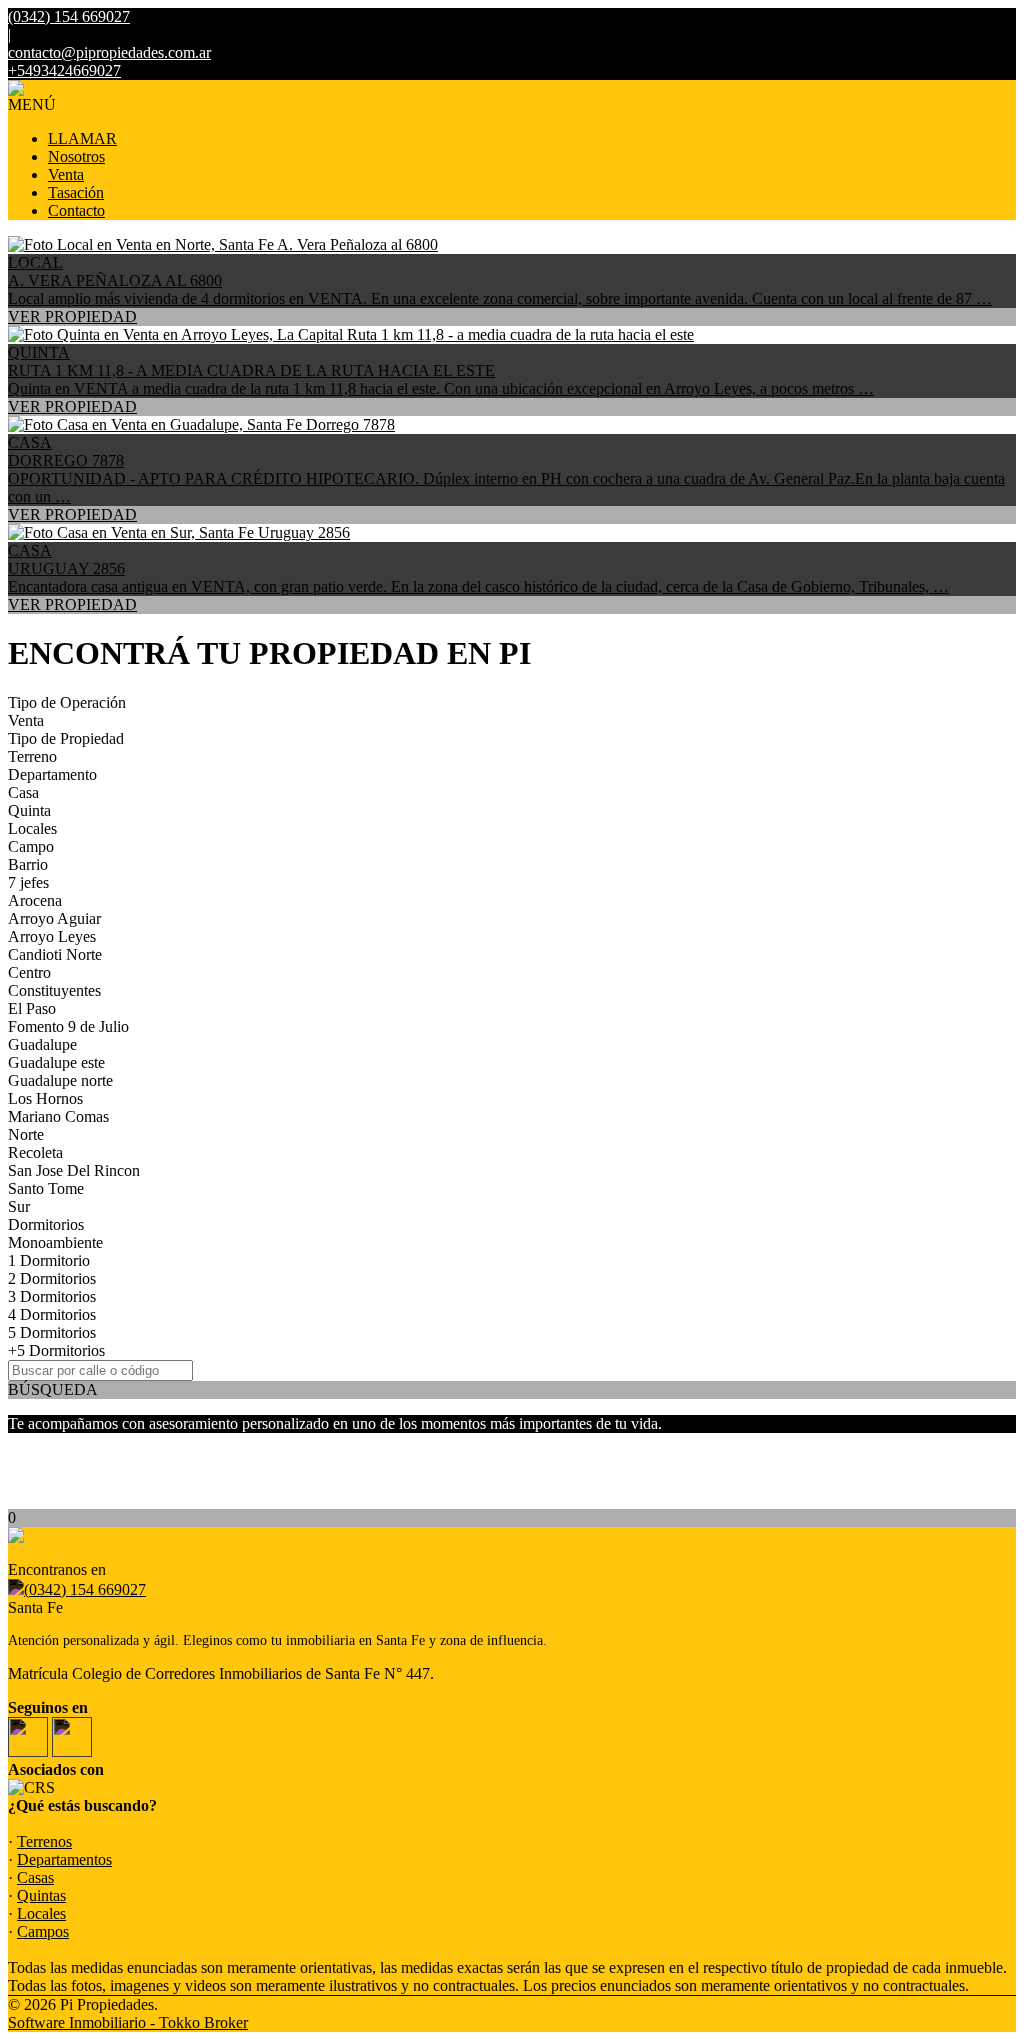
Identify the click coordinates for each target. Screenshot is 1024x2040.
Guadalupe (42, 1044)
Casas (35, 1877)
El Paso (32, 1008)
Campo (31, 846)
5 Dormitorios (52, 1332)
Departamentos (64, 1859)
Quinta (29, 810)
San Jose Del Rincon (74, 1170)
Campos (43, 1931)
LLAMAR (82, 138)
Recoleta (35, 1152)
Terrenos (44, 1841)
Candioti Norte (55, 954)
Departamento (52, 774)
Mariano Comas (58, 1116)
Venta (66, 174)
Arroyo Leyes (52, 936)
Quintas (41, 1895)
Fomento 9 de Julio (68, 1026)
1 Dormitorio (49, 1260)
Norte (26, 1134)
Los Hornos (45, 1098)
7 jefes (28, 882)
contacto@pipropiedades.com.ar (109, 52)
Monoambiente (55, 1242)
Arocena (35, 900)
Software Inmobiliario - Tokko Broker (128, 2022)
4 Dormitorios (52, 1314)
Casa (23, 792)
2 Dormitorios (52, 1278)
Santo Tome (46, 1188)
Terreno (32, 756)
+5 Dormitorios (56, 1350)
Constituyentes (54, 990)
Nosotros (76, 156)
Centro (29, 972)
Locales (32, 828)
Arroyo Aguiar (54, 918)
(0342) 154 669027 (85, 1589)
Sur (19, 1206)
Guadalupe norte (60, 1080)
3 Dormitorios (52, 1296)
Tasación (76, 192)
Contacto (76, 210)
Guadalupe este (56, 1062)
